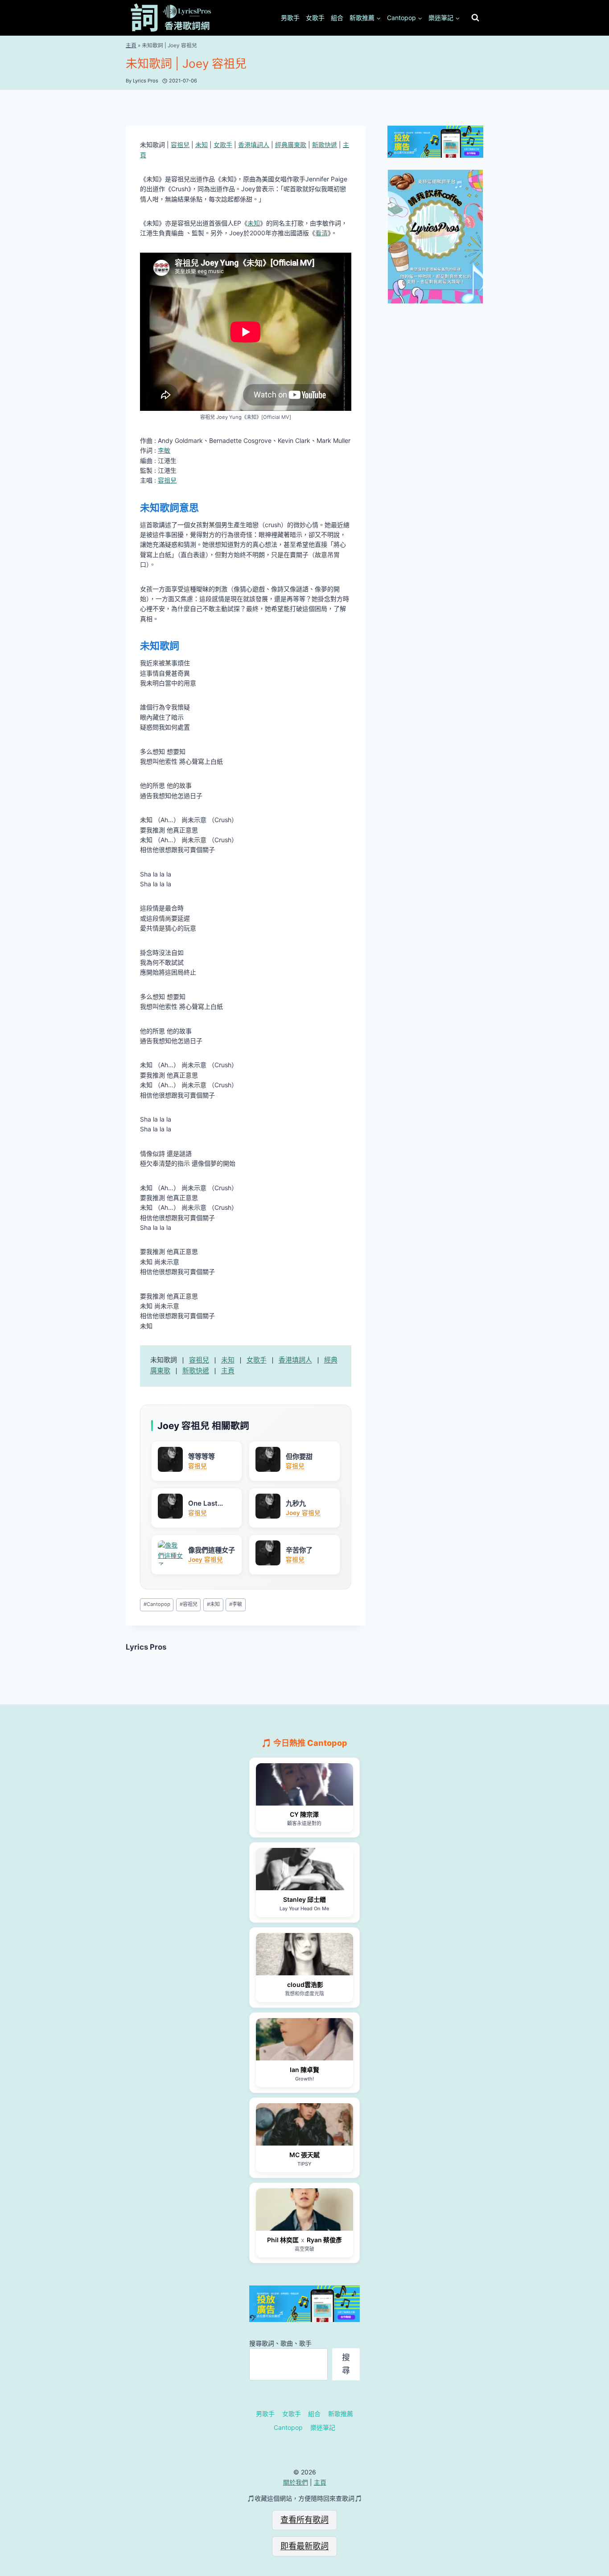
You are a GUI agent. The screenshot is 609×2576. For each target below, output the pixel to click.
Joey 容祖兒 (303, 1513)
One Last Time (203, 1503)
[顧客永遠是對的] (304, 1784)
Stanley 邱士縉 (304, 1899)
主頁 (131, 45)
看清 (321, 233)
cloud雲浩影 (304, 1984)
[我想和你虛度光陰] (304, 1954)
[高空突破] (304, 2209)
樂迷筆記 (323, 2427)
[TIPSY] (304, 2124)
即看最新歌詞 (304, 2546)
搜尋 (346, 2364)
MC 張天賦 (304, 2155)
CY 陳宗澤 (304, 1814)
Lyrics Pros (146, 1647)
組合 (337, 18)
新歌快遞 (325, 145)
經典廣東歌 (291, 145)
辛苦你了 (299, 1550)
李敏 (164, 450)
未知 (202, 145)
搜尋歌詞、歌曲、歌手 (280, 2343)
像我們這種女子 (212, 1550)
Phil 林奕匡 (283, 2240)
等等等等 (202, 1456)
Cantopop (157, 1604)
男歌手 (290, 18)
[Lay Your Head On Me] (304, 1869)
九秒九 (296, 1503)
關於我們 (296, 2482)
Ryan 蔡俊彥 (324, 2240)
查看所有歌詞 (304, 2520)
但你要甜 (299, 1456)
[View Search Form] (475, 18)
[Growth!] (304, 2039)
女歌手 (315, 18)
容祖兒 (180, 145)
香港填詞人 (254, 145)
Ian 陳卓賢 (304, 2070)
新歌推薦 (341, 2414)
